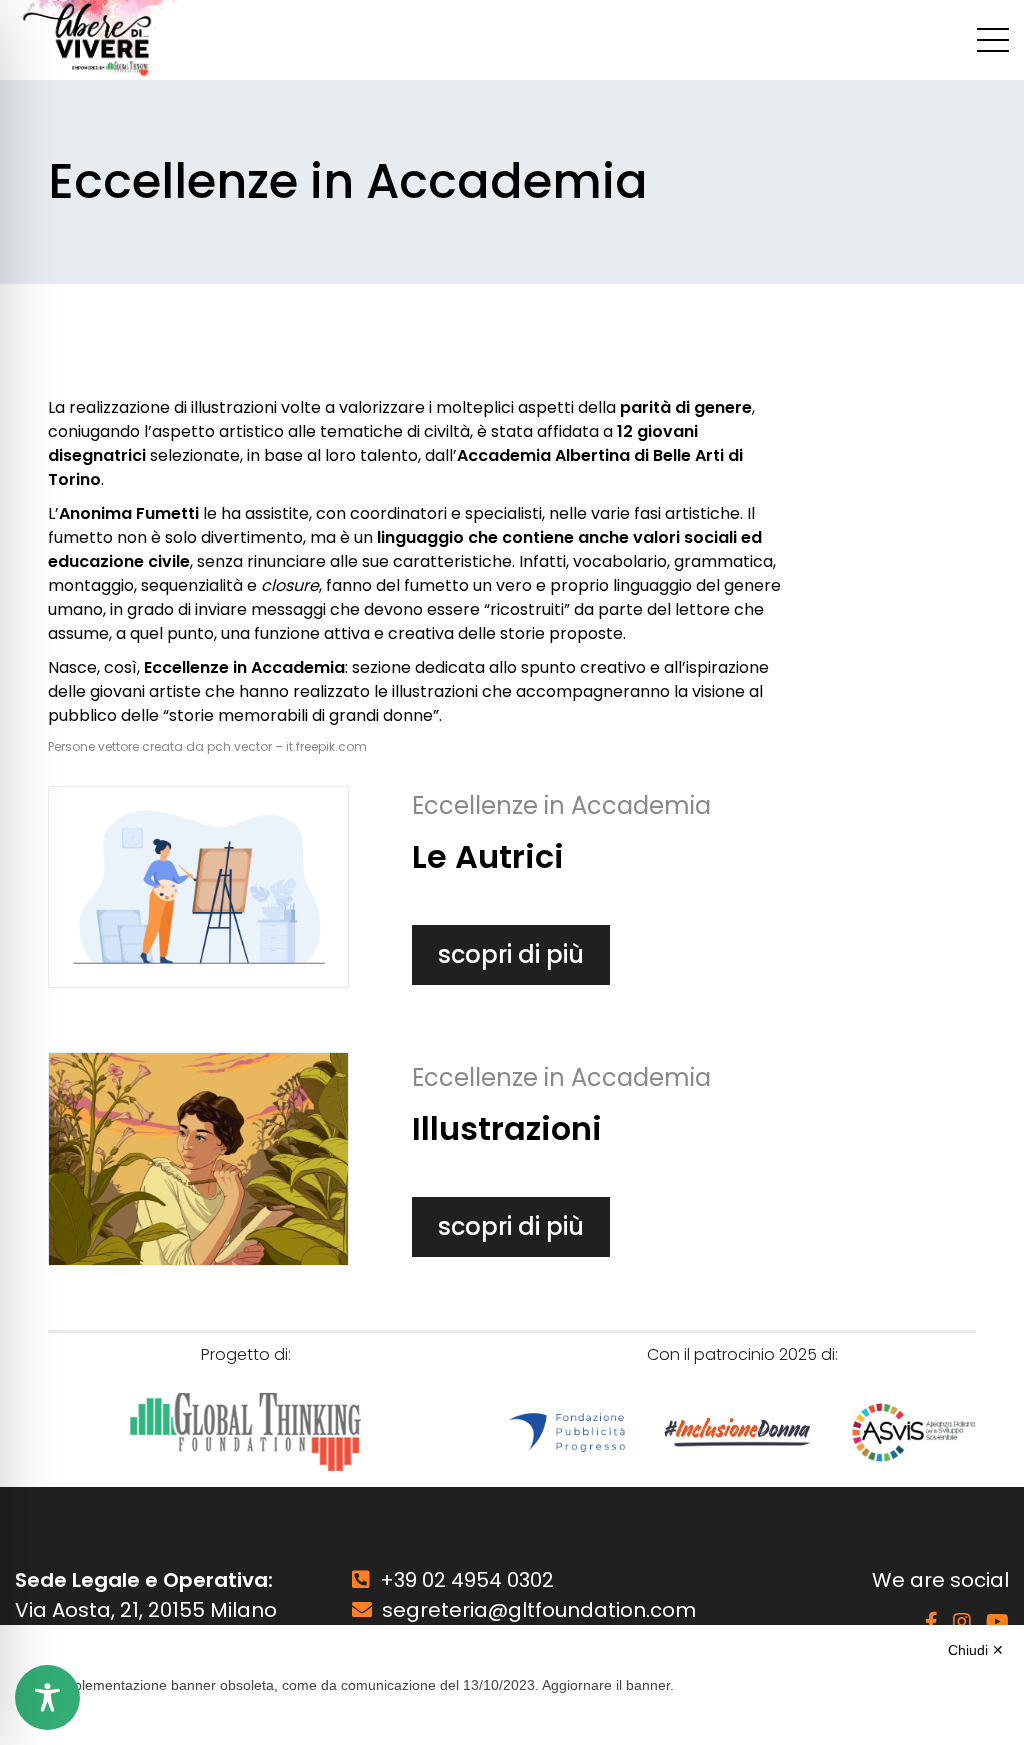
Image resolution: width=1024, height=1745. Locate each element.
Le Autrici (488, 856)
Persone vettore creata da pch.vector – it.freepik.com (207, 746)
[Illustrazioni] (198, 1159)
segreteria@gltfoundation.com (539, 1610)
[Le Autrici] (198, 886)
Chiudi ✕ (976, 1650)
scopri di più (511, 954)
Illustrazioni (507, 1128)
